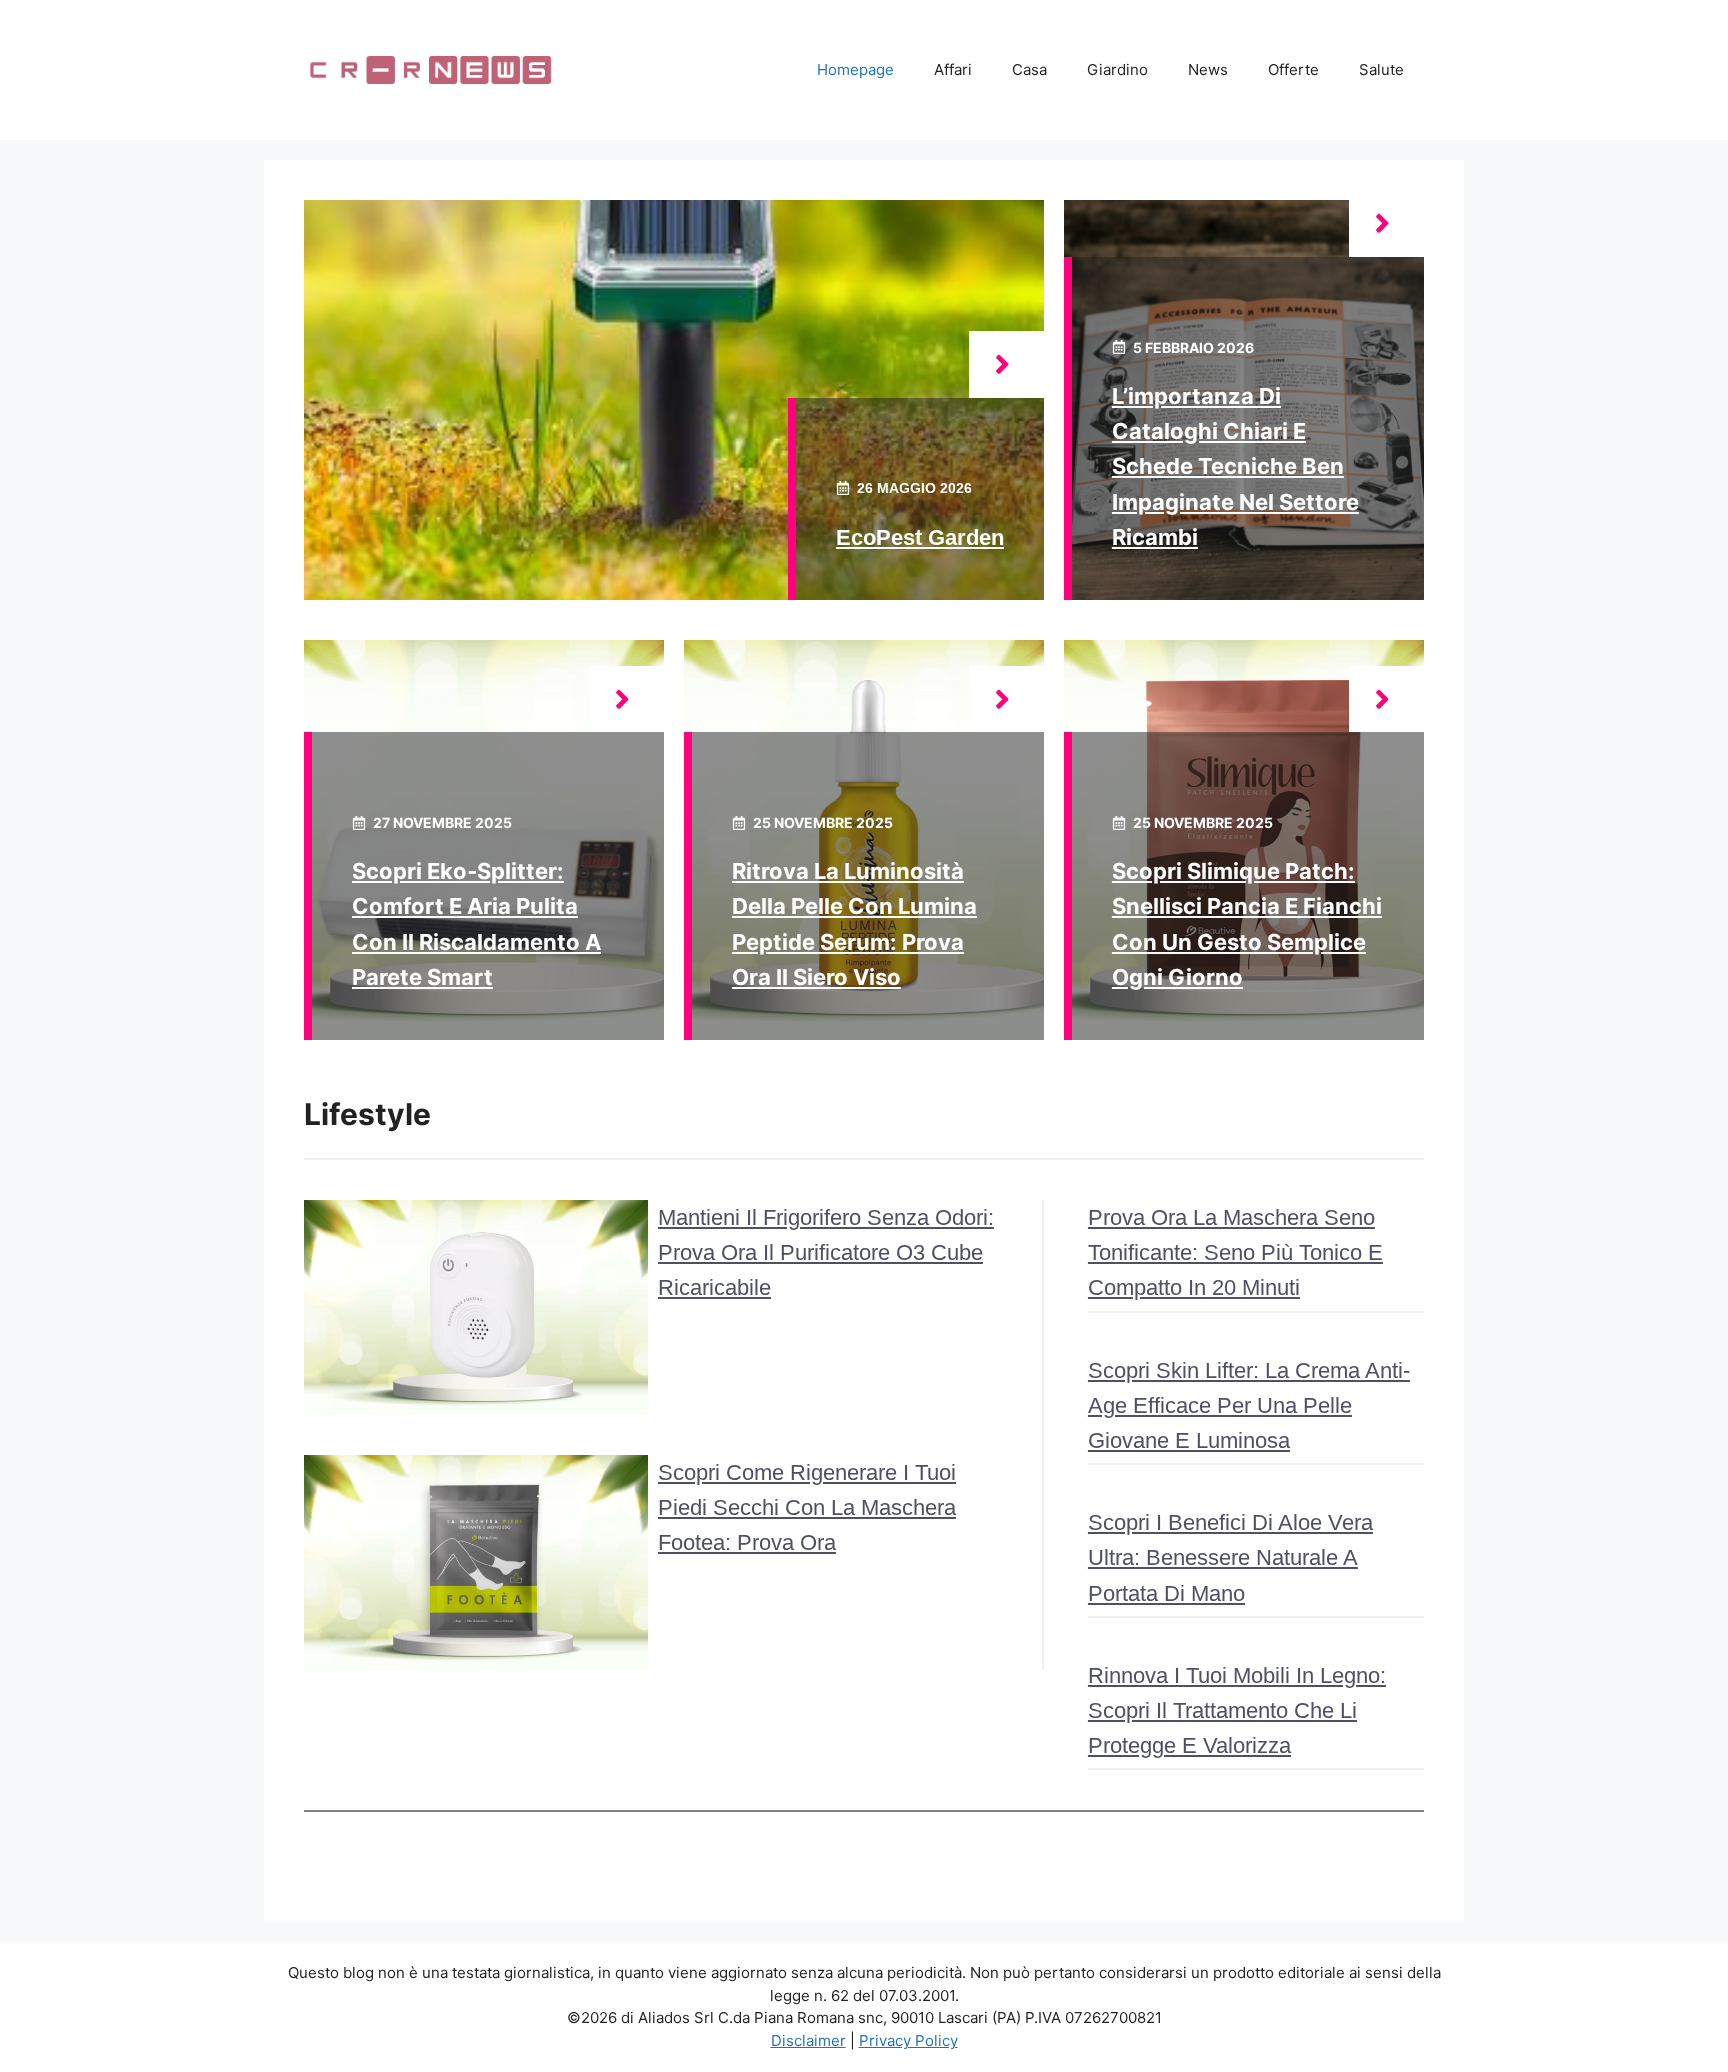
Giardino (1117, 69)
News (1208, 69)
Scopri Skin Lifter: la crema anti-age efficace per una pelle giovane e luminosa (1249, 1405)
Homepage (855, 69)
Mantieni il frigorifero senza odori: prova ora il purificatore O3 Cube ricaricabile (826, 1252)
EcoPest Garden (920, 537)
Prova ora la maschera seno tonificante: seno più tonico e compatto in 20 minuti (1235, 1252)
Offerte (1293, 69)
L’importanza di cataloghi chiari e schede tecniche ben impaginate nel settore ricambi (1235, 466)
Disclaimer (808, 2040)
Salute (1381, 69)
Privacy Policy (908, 2040)
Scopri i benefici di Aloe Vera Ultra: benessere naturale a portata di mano (1230, 1557)
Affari (953, 69)
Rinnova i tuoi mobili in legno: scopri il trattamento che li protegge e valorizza (1237, 1710)
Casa (1029, 69)
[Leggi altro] (1006, 364)
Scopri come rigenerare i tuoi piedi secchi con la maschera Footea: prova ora (807, 1507)
